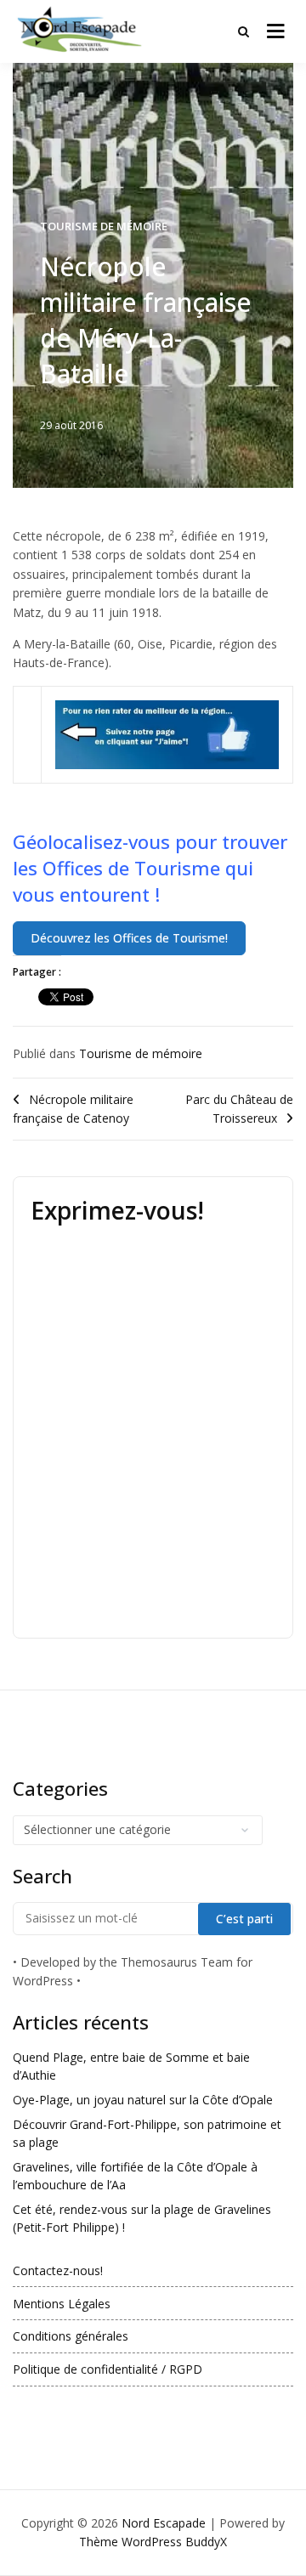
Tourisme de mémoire (104, 226)
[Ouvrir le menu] (276, 31)
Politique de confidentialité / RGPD (108, 2369)
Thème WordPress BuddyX (153, 2542)
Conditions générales (71, 2336)
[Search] (244, 31)
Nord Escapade (164, 2523)
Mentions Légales (62, 2304)
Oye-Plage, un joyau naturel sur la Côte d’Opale (143, 2100)
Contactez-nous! (58, 2270)
